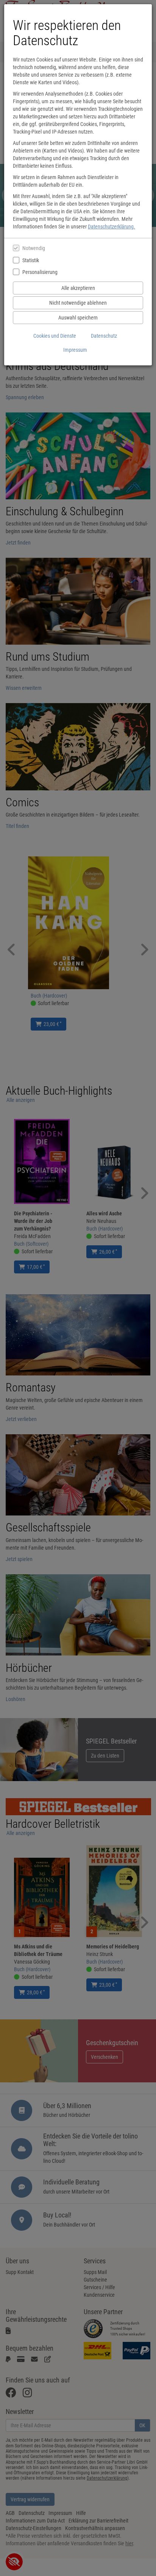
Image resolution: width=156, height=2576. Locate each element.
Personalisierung (40, 272)
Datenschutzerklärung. (112, 227)
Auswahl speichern (78, 318)
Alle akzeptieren (78, 288)
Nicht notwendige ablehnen (78, 303)
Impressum (75, 350)
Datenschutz (104, 336)
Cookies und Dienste (55, 336)
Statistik (31, 260)
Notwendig (34, 248)
